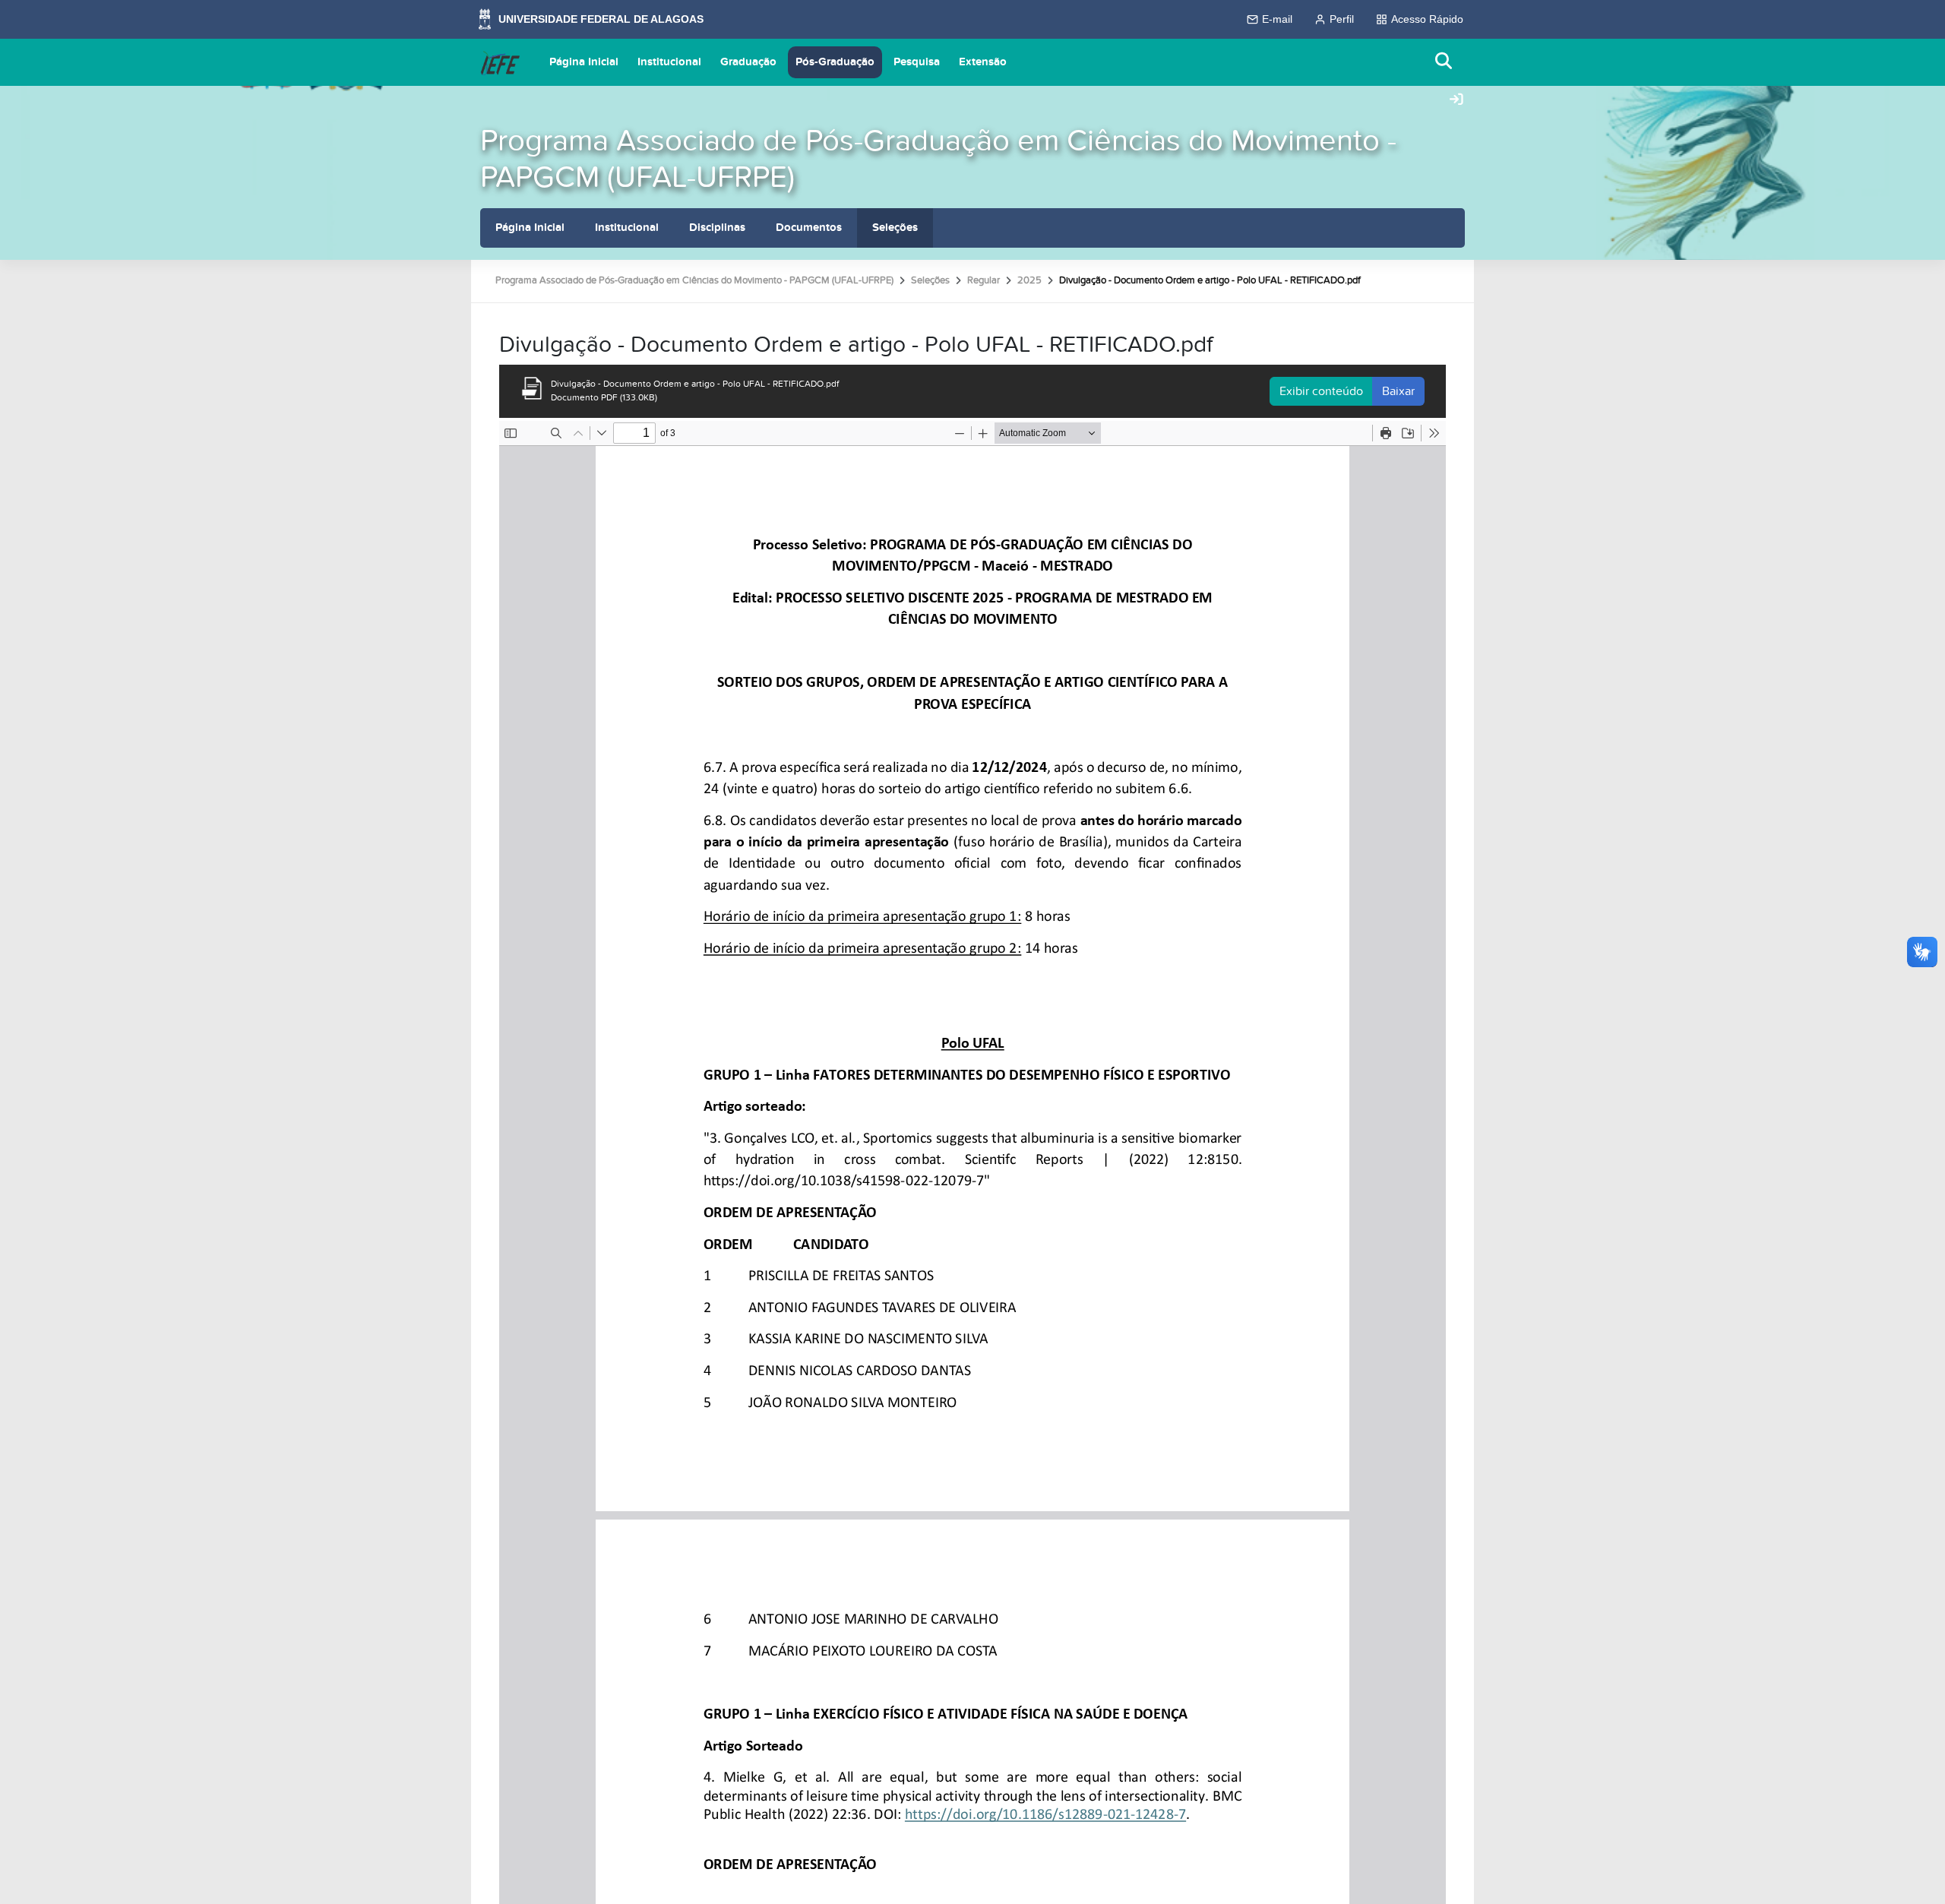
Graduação (748, 62)
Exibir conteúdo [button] (1321, 391)
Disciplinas (717, 228)
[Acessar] (1456, 100)
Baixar (1398, 391)
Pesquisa (917, 62)
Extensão (983, 62)
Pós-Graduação (835, 62)
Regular (984, 280)
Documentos (809, 228)
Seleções (895, 228)
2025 (1029, 280)
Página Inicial (584, 62)
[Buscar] (1444, 62)
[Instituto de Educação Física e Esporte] (500, 62)
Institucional (669, 62)
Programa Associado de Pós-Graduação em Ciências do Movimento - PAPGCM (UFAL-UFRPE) (938, 159)
